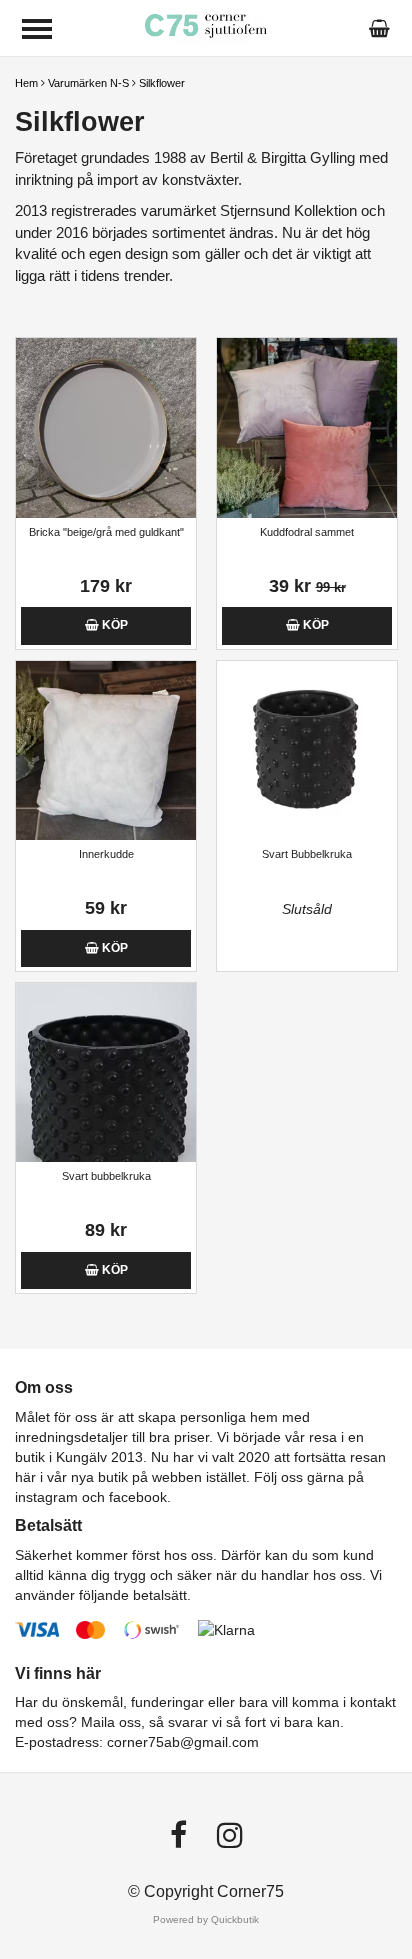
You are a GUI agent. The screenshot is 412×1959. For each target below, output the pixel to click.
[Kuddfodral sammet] (307, 427)
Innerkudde (106, 854)
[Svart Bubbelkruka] (307, 750)
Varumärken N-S (88, 83)
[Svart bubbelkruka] (106, 1072)
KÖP (113, 625)
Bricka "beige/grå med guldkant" (106, 532)
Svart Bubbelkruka (307, 854)
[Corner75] (206, 27)
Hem (26, 83)
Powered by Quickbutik (206, 1919)
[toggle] (37, 29)
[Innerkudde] (106, 750)
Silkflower (162, 83)
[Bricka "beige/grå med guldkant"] (106, 427)
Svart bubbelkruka (106, 1176)
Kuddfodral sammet (307, 532)
